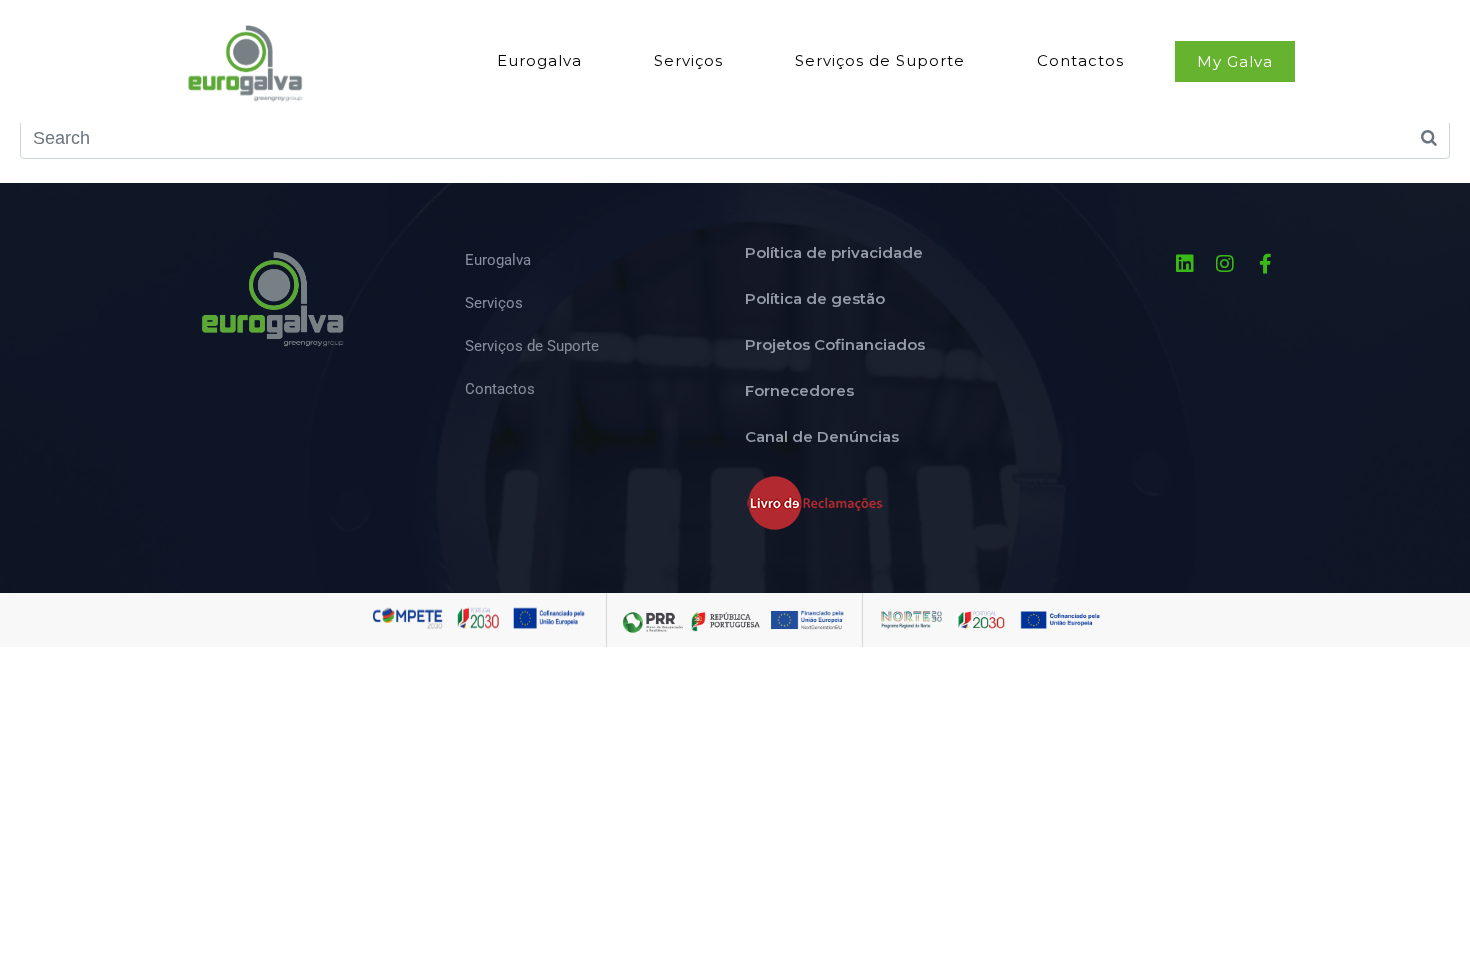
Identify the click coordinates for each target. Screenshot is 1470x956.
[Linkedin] (1185, 264)
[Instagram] (1225, 264)
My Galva (1235, 61)
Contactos (1080, 60)
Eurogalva (539, 60)
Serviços (688, 60)
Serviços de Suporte (880, 60)
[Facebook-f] (1265, 264)
